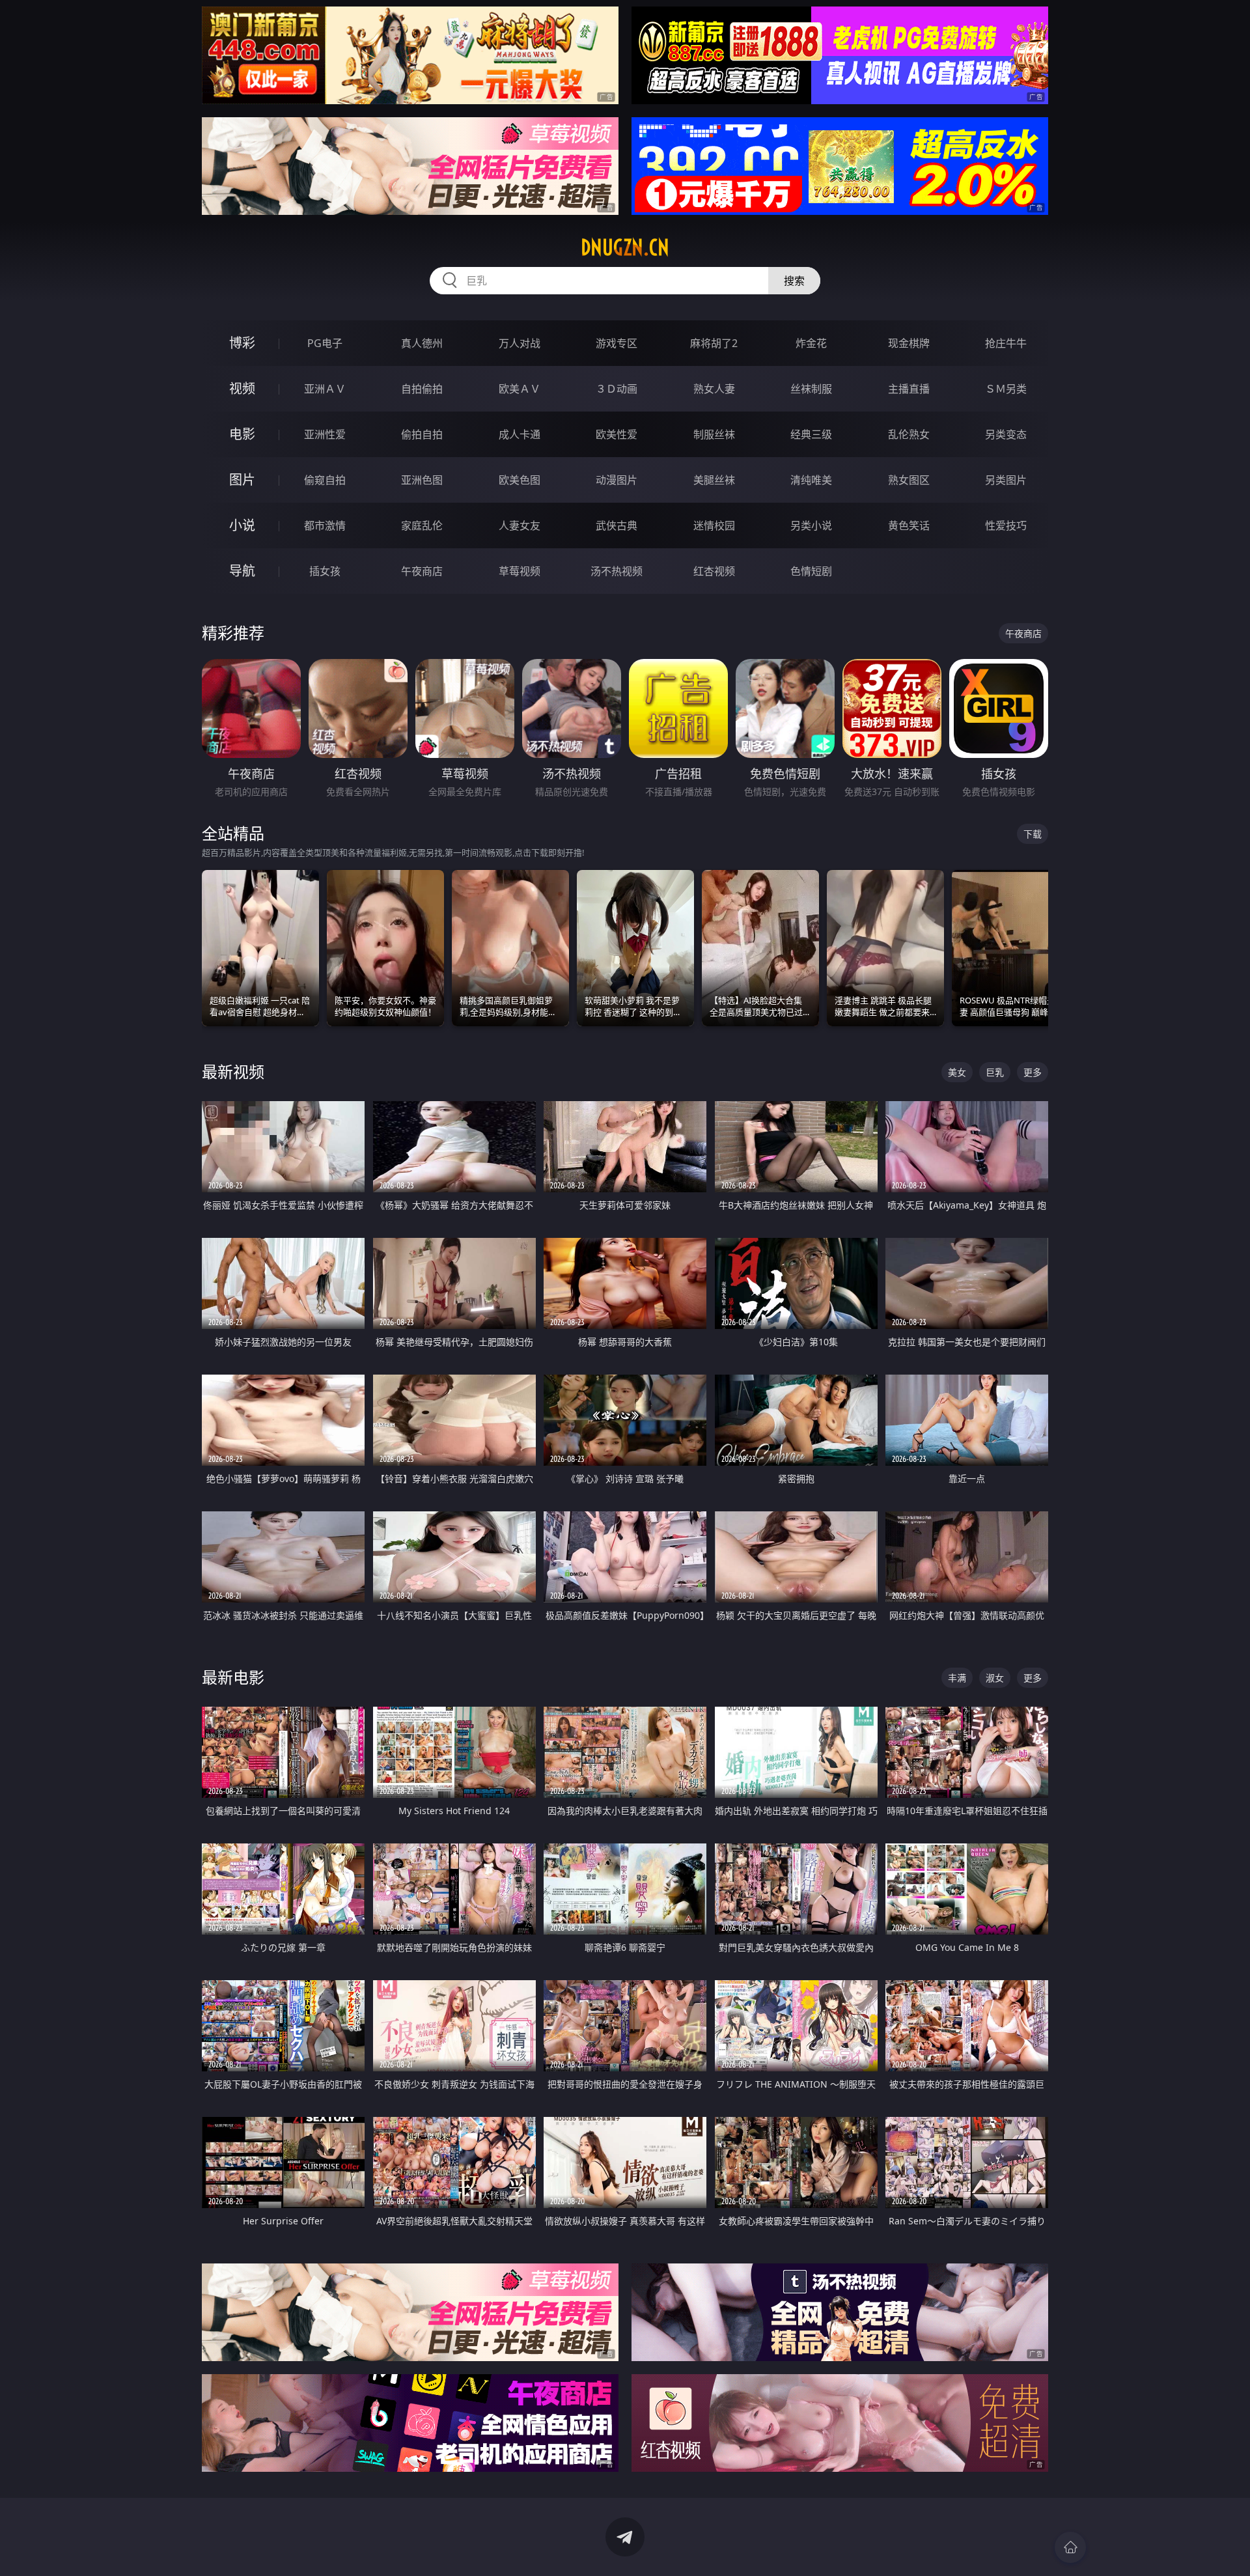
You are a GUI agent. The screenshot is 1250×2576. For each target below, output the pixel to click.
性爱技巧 (1006, 525)
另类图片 (1006, 480)
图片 (242, 480)
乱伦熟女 (909, 434)
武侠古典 (617, 525)
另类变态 (1006, 434)
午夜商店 (422, 571)
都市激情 (325, 525)
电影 (242, 434)
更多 (1033, 1072)
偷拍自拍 (422, 434)
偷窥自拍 (325, 480)
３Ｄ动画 (617, 389)
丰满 (957, 1678)
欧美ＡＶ (520, 389)
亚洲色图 (422, 480)
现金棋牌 (909, 343)
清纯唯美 (811, 480)
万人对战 (520, 343)
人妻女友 (520, 525)
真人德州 (422, 343)
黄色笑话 (909, 525)
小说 (242, 525)
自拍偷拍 (422, 389)
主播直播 (909, 389)
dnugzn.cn (625, 247)
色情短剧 (811, 571)
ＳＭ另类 (1006, 389)
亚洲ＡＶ (325, 389)
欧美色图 (520, 480)
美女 (957, 1072)
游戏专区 (617, 343)
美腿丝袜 (714, 480)
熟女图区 (909, 480)
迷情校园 (714, 525)
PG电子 (325, 343)
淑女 (995, 1678)
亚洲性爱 (325, 434)
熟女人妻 (714, 389)
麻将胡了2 (714, 343)
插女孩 (325, 571)
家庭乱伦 (422, 525)
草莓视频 (520, 571)
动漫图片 (617, 480)
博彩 (242, 343)
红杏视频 (714, 571)
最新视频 (233, 1071)
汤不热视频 (617, 571)
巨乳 (995, 1072)
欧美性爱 (617, 434)
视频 (242, 388)
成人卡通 (520, 434)
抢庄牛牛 (1006, 343)
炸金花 (811, 343)
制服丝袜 (714, 434)
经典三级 (811, 434)
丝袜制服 (811, 389)
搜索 (794, 281)
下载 (1033, 834)
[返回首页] (1070, 2547)
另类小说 (811, 525)
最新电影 (233, 1677)
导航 (242, 571)
